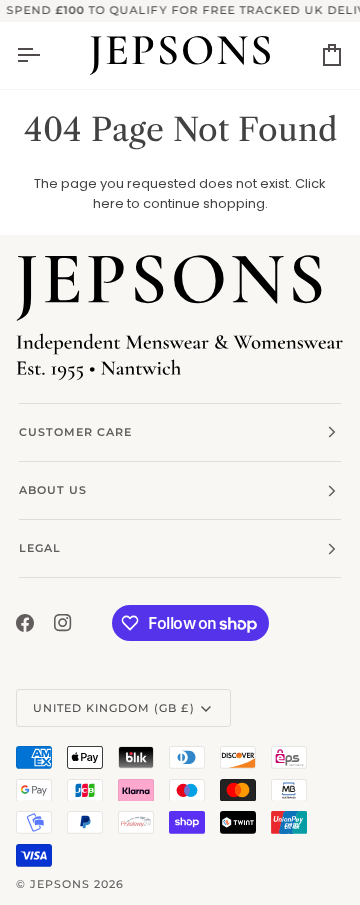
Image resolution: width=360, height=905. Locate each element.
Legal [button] (40, 548)
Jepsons (60, 884)
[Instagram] (63, 623)
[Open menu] (46, 55)
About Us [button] (53, 490)
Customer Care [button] (75, 432)
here (108, 203)
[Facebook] (25, 623)
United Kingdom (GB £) (114, 708)
